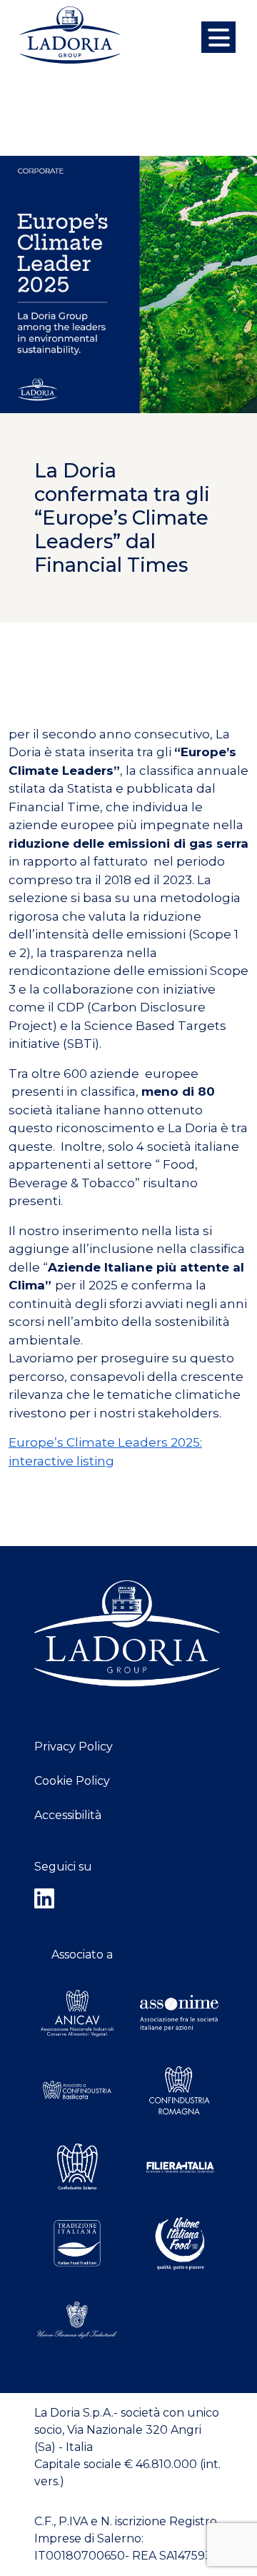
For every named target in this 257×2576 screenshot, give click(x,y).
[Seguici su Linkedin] (128, 1899)
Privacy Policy (74, 1747)
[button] (218, 37)
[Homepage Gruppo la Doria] (70, 35)
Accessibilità (68, 1815)
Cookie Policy (72, 1781)
